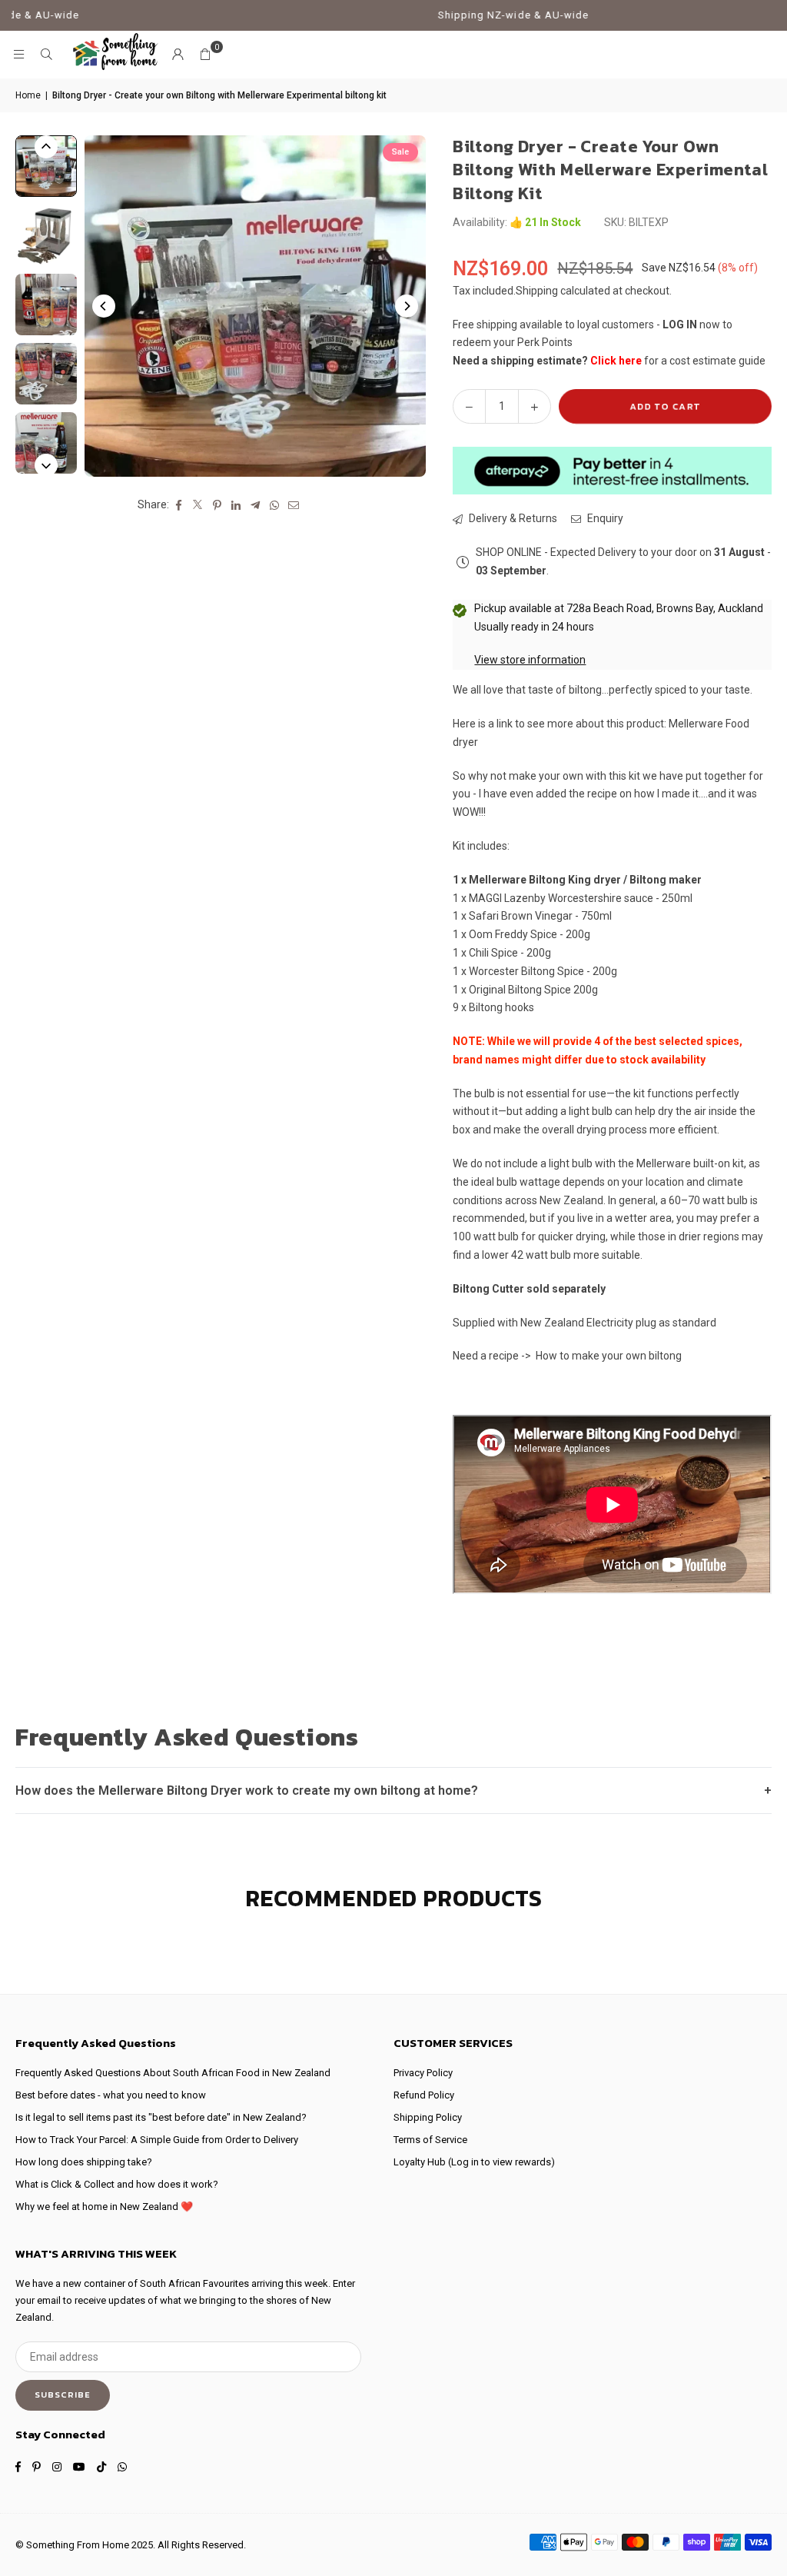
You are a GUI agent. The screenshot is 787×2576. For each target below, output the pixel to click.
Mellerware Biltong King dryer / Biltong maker (585, 880)
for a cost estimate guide (678, 361)
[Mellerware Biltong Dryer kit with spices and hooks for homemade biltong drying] (46, 374)
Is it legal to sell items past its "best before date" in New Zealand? (161, 2117)
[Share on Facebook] (179, 505)
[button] (205, 55)
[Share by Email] (294, 505)
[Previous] (104, 306)
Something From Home (78, 2545)
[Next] (407, 306)
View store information (530, 660)
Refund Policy (424, 2095)
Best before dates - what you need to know (111, 2095)
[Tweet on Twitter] (198, 505)
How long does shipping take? (84, 2162)
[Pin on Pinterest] (217, 505)
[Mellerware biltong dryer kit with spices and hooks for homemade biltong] (46, 305)
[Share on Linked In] (236, 505)
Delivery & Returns (512, 518)
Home (28, 95)
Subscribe (63, 2395)
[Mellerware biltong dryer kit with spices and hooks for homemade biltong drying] (46, 235)
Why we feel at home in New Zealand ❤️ (104, 2207)
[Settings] (178, 55)
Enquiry (604, 518)
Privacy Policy (423, 2073)
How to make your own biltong (609, 1356)
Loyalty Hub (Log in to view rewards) (474, 2162)
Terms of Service (430, 2140)
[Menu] (18, 55)
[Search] (46, 55)
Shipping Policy (428, 2117)
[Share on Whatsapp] (275, 505)
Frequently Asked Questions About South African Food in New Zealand (173, 2073)
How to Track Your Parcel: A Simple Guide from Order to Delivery (157, 2140)
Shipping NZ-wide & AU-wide (461, 15)
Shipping (537, 291)
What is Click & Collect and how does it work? (117, 2184)
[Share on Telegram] (256, 505)
